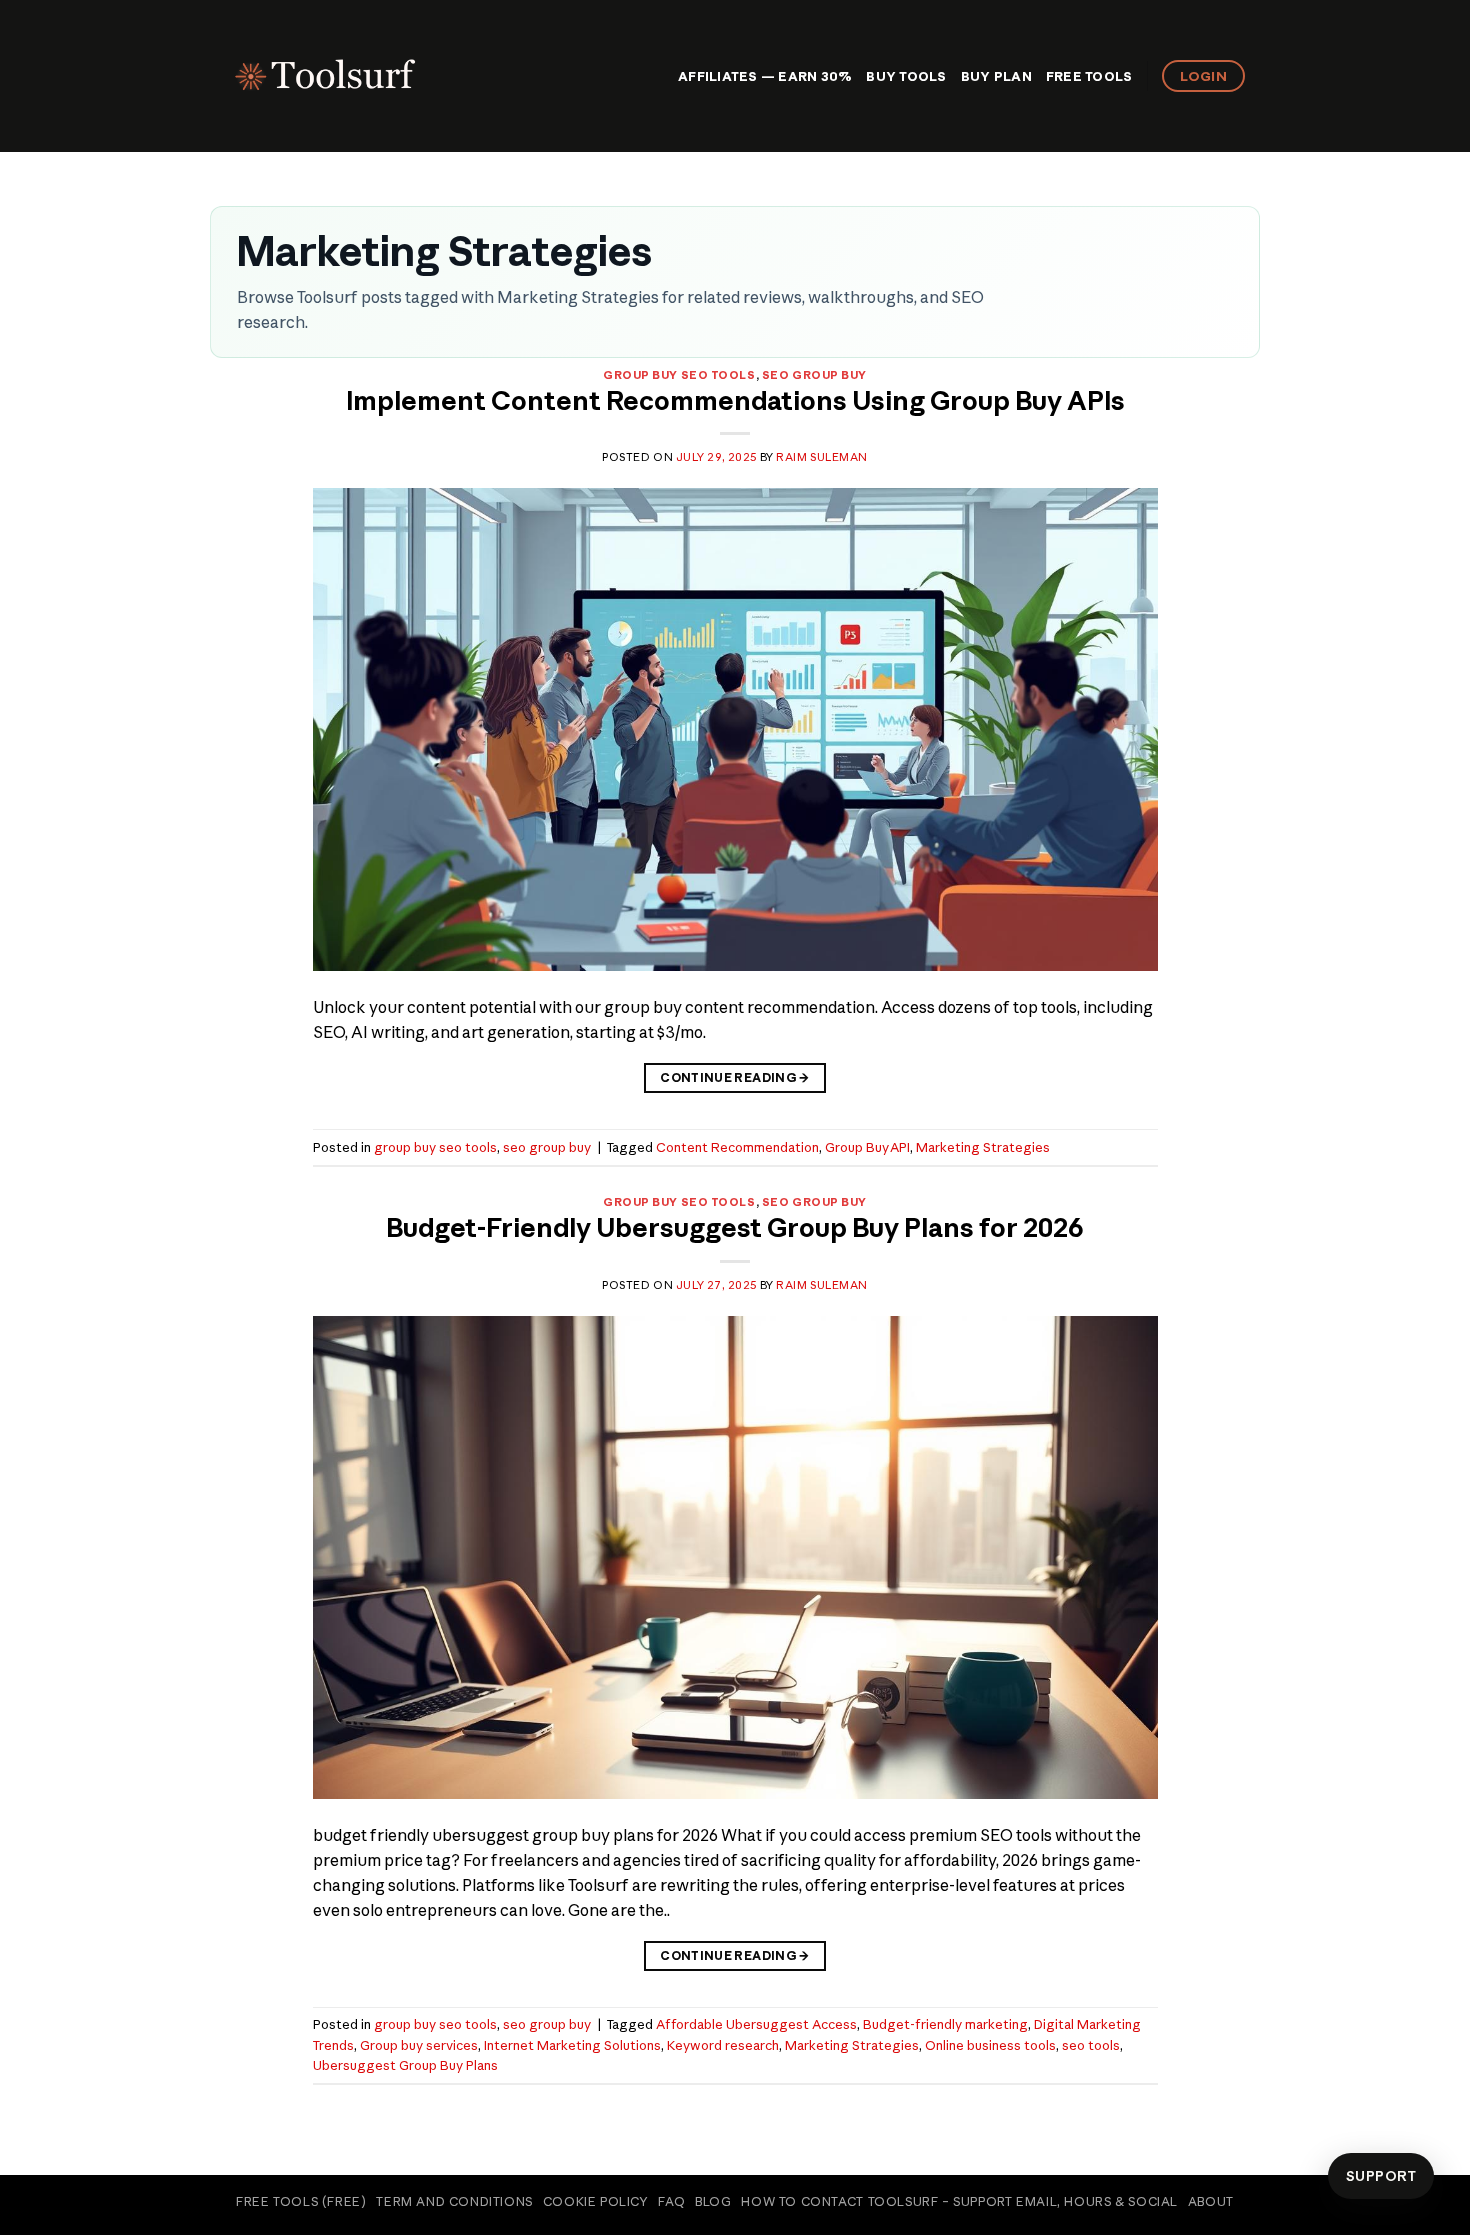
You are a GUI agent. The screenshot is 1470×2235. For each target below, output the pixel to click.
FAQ (671, 2201)
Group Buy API (867, 1147)
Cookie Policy (596, 2201)
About (1211, 2201)
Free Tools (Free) (301, 2201)
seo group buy (814, 375)
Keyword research (723, 2045)
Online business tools (990, 2045)
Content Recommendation (737, 1147)
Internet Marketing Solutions (572, 2045)
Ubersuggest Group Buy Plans (405, 2065)
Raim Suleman (822, 457)
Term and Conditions (454, 2201)
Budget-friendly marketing (945, 2024)
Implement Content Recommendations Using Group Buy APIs (735, 401)
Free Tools (1089, 76)
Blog (713, 2201)
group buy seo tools (679, 375)
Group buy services (419, 2045)
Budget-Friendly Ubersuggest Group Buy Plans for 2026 (735, 1228)
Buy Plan (996, 76)
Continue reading (735, 1077)
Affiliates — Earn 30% (765, 76)
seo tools (1091, 2045)
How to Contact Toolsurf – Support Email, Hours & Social (959, 2201)
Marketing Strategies (983, 1147)
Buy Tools (906, 76)
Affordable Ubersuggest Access (756, 2024)
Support (1381, 2176)
